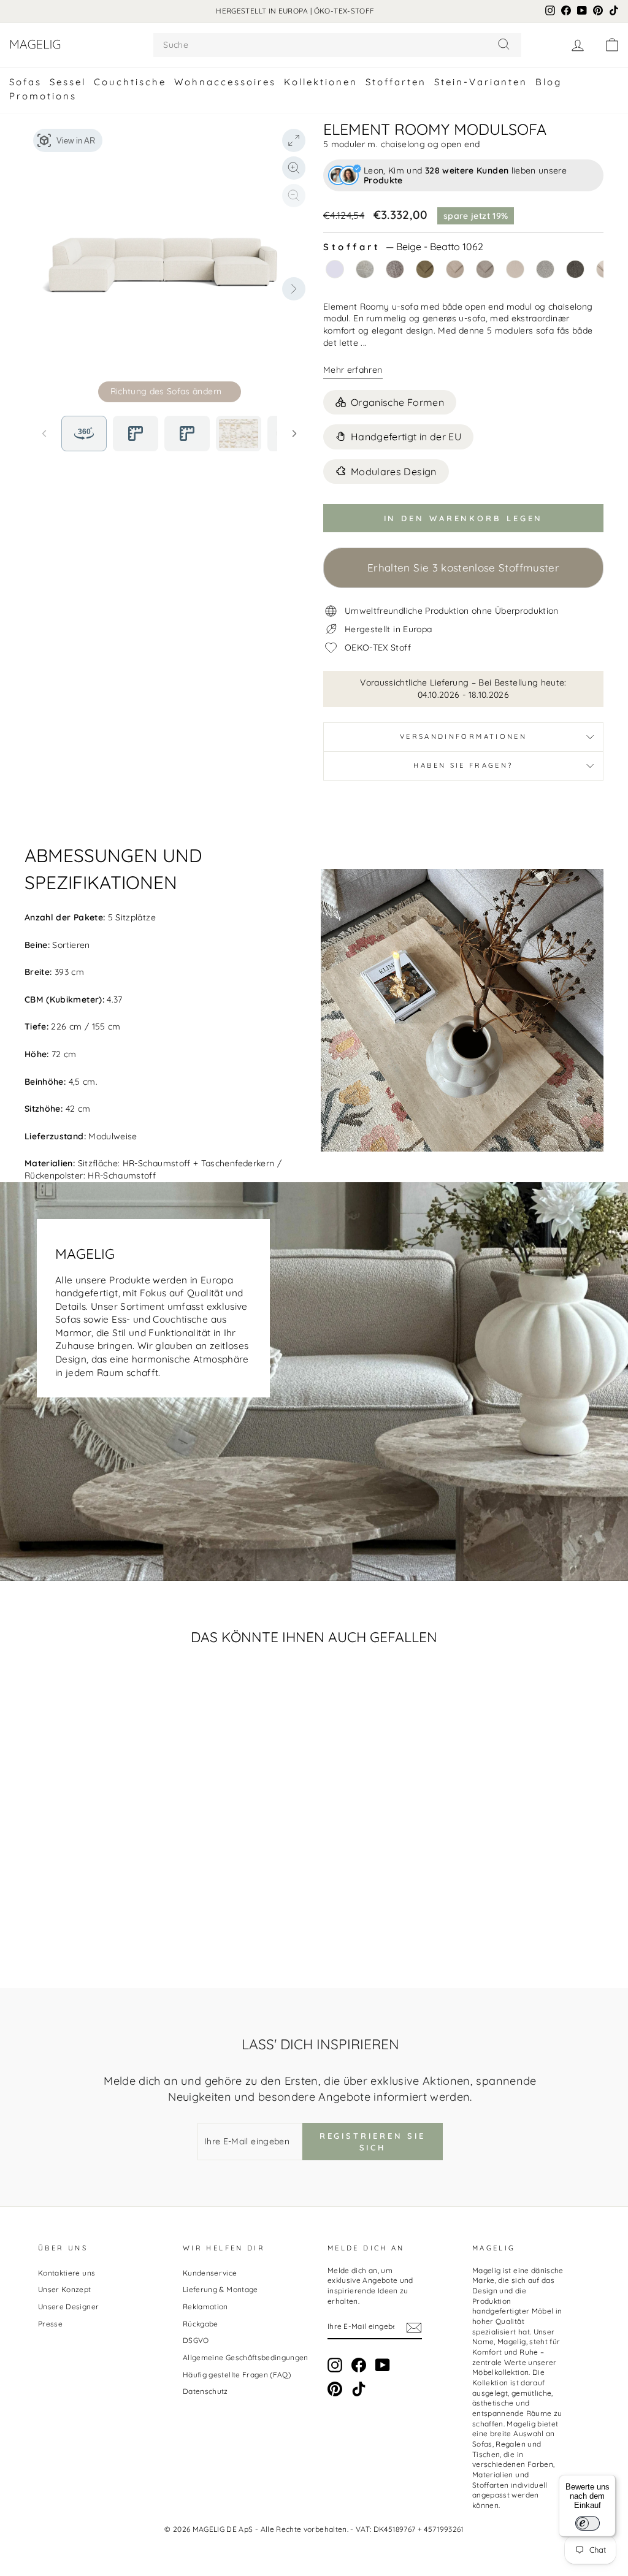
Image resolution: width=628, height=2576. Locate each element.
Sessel (68, 82)
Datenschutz (205, 2391)
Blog (549, 82)
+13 (133, 1905)
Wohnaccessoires (225, 82)
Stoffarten (396, 82)
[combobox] (337, 45)
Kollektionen (321, 82)
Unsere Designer (68, 2307)
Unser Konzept (65, 2289)
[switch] (588, 2523)
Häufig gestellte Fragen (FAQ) (237, 2375)
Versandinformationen (463, 736)
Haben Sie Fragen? (463, 765)
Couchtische (130, 82)
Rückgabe (201, 2324)
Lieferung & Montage (220, 2289)
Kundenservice (210, 2273)
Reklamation (205, 2307)
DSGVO (196, 2340)
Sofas (25, 82)
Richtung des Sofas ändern (166, 391)
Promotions (43, 96)
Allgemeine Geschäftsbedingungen (246, 2357)
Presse (50, 2324)
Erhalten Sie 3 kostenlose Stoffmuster (463, 568)
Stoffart (403, 247)
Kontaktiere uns (67, 2273)
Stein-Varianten (481, 82)
